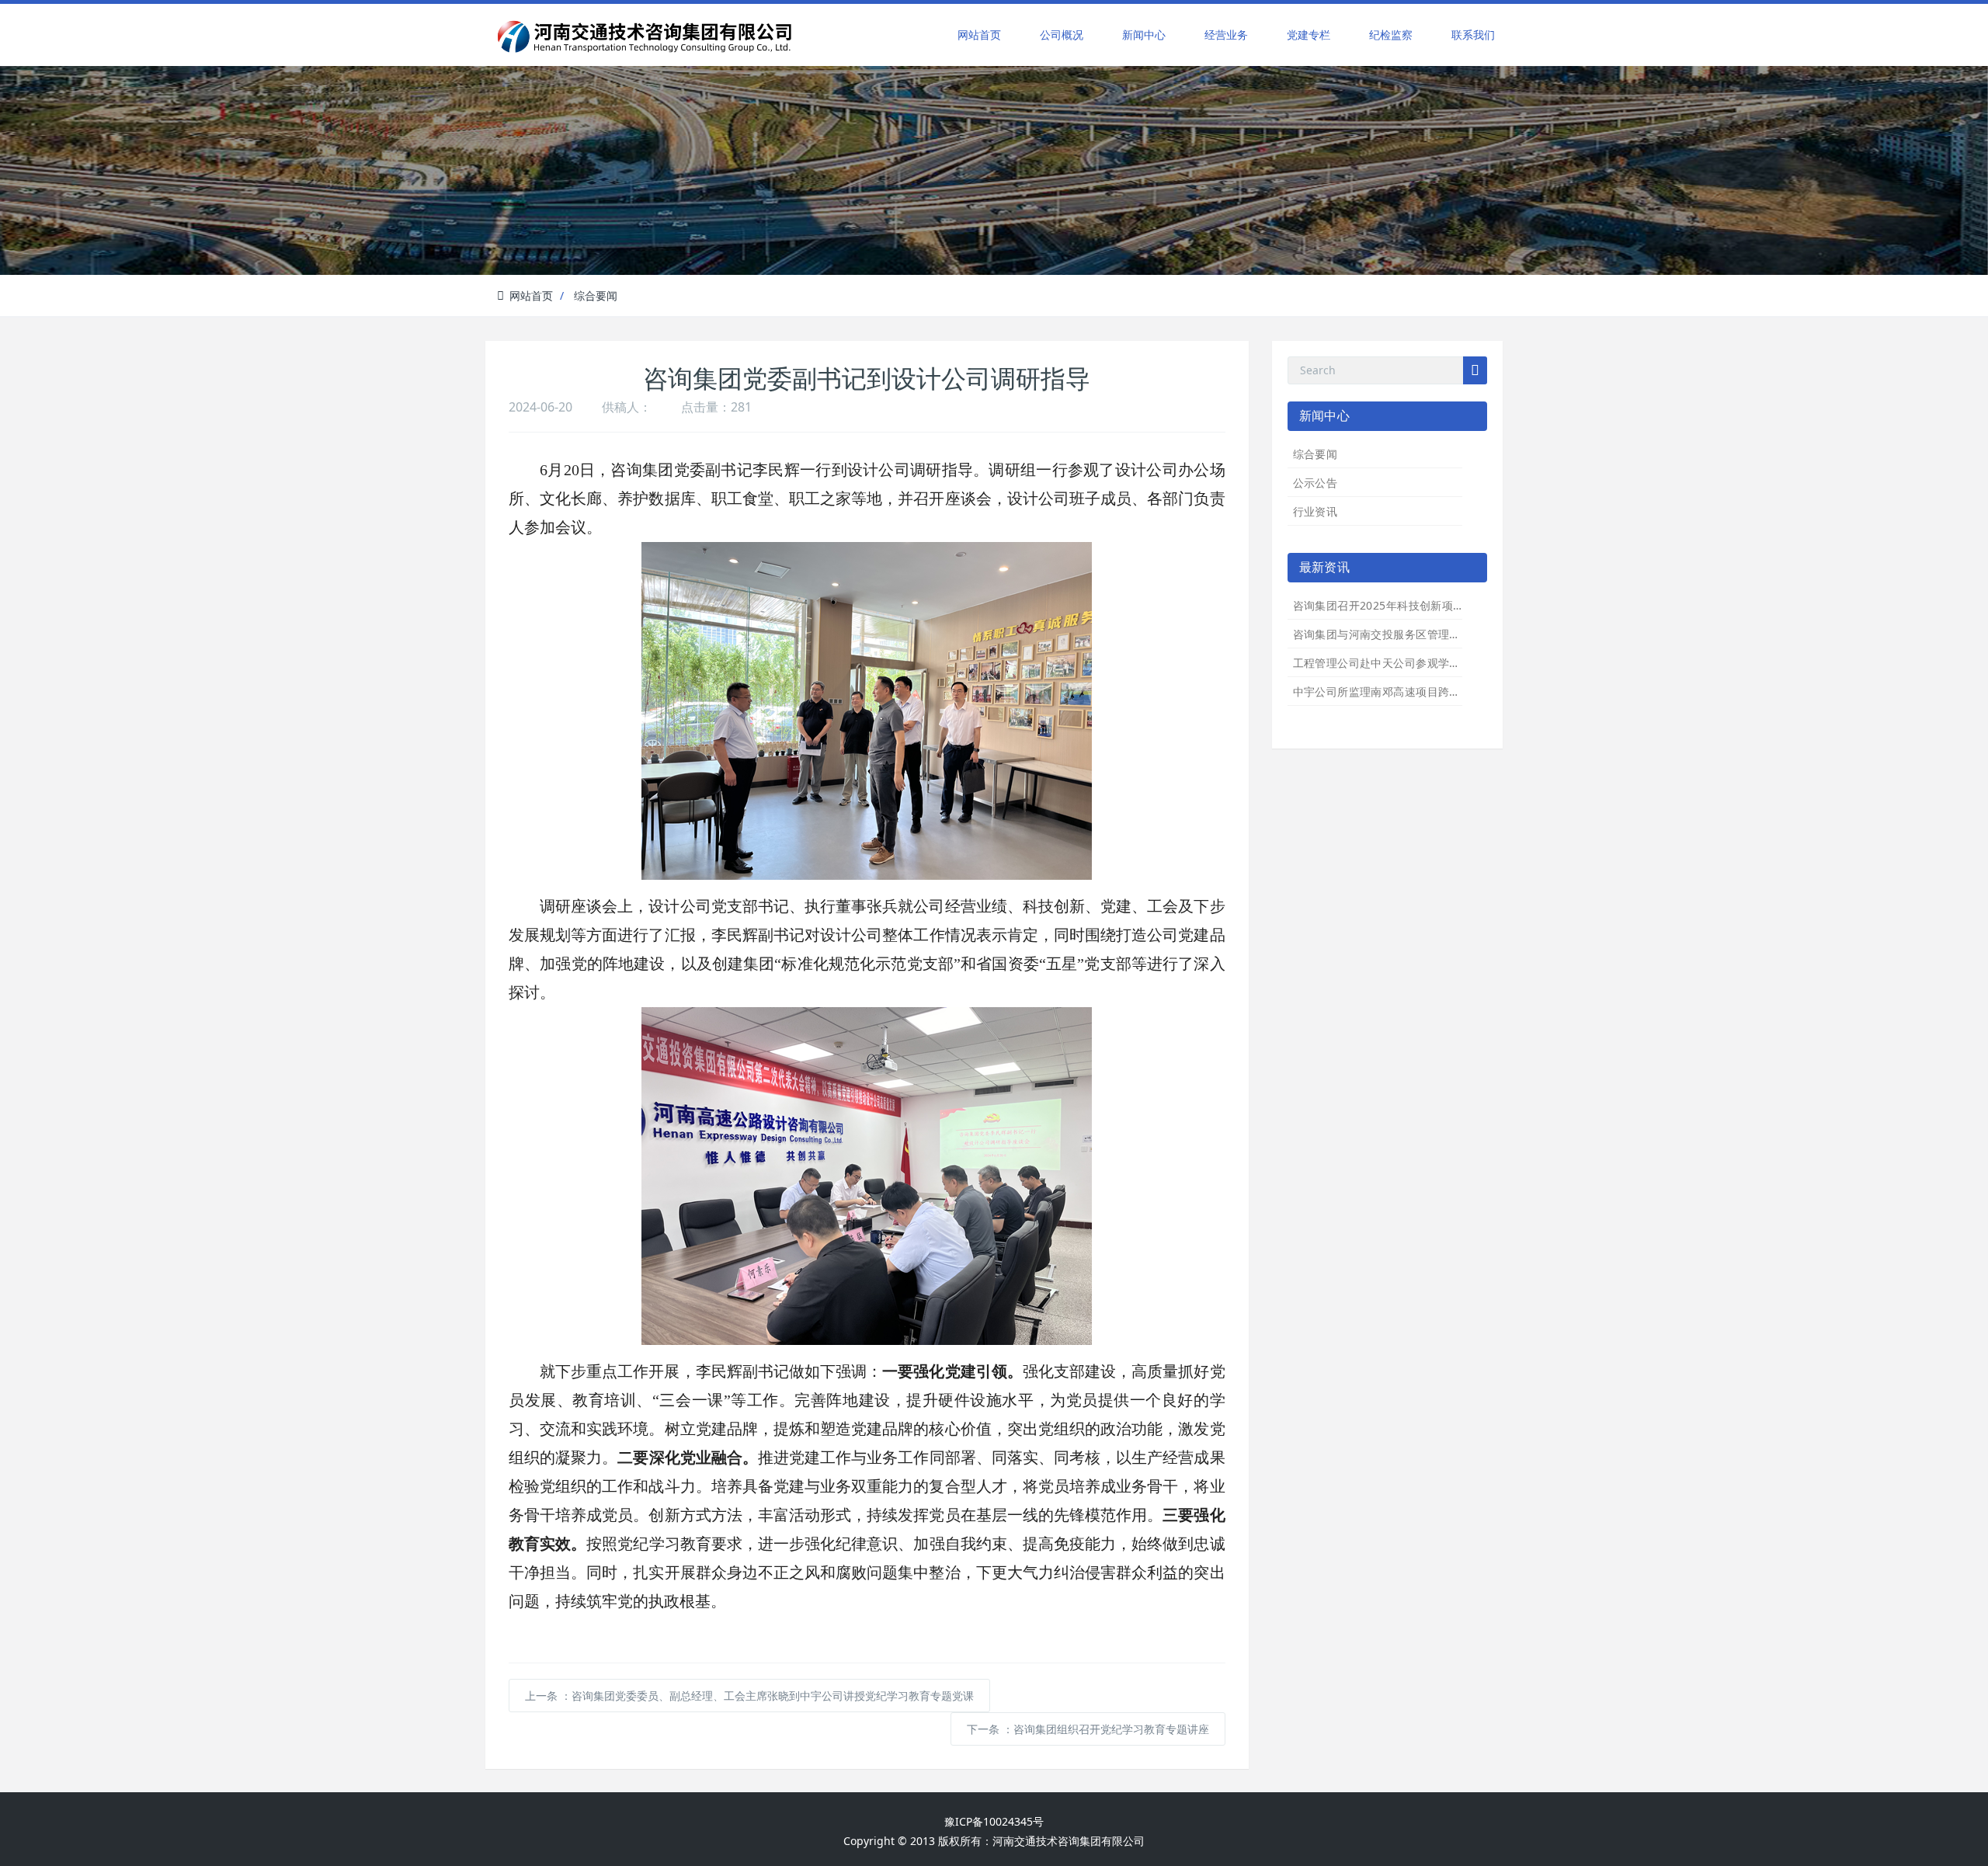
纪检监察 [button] (1391, 35)
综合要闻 (596, 295)
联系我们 (1473, 35)
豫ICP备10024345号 (994, 1821)
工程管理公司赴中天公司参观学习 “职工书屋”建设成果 (1428, 663)
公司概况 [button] (1062, 35)
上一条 (749, 1696)
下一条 (1088, 1729)
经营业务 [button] (1226, 35)
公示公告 (1315, 483)
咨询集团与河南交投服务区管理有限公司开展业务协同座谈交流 (1450, 634)
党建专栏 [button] (1309, 35)
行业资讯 (1315, 511)
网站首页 (979, 35)
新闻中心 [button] (1144, 35)
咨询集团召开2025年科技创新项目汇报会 (1395, 605)
